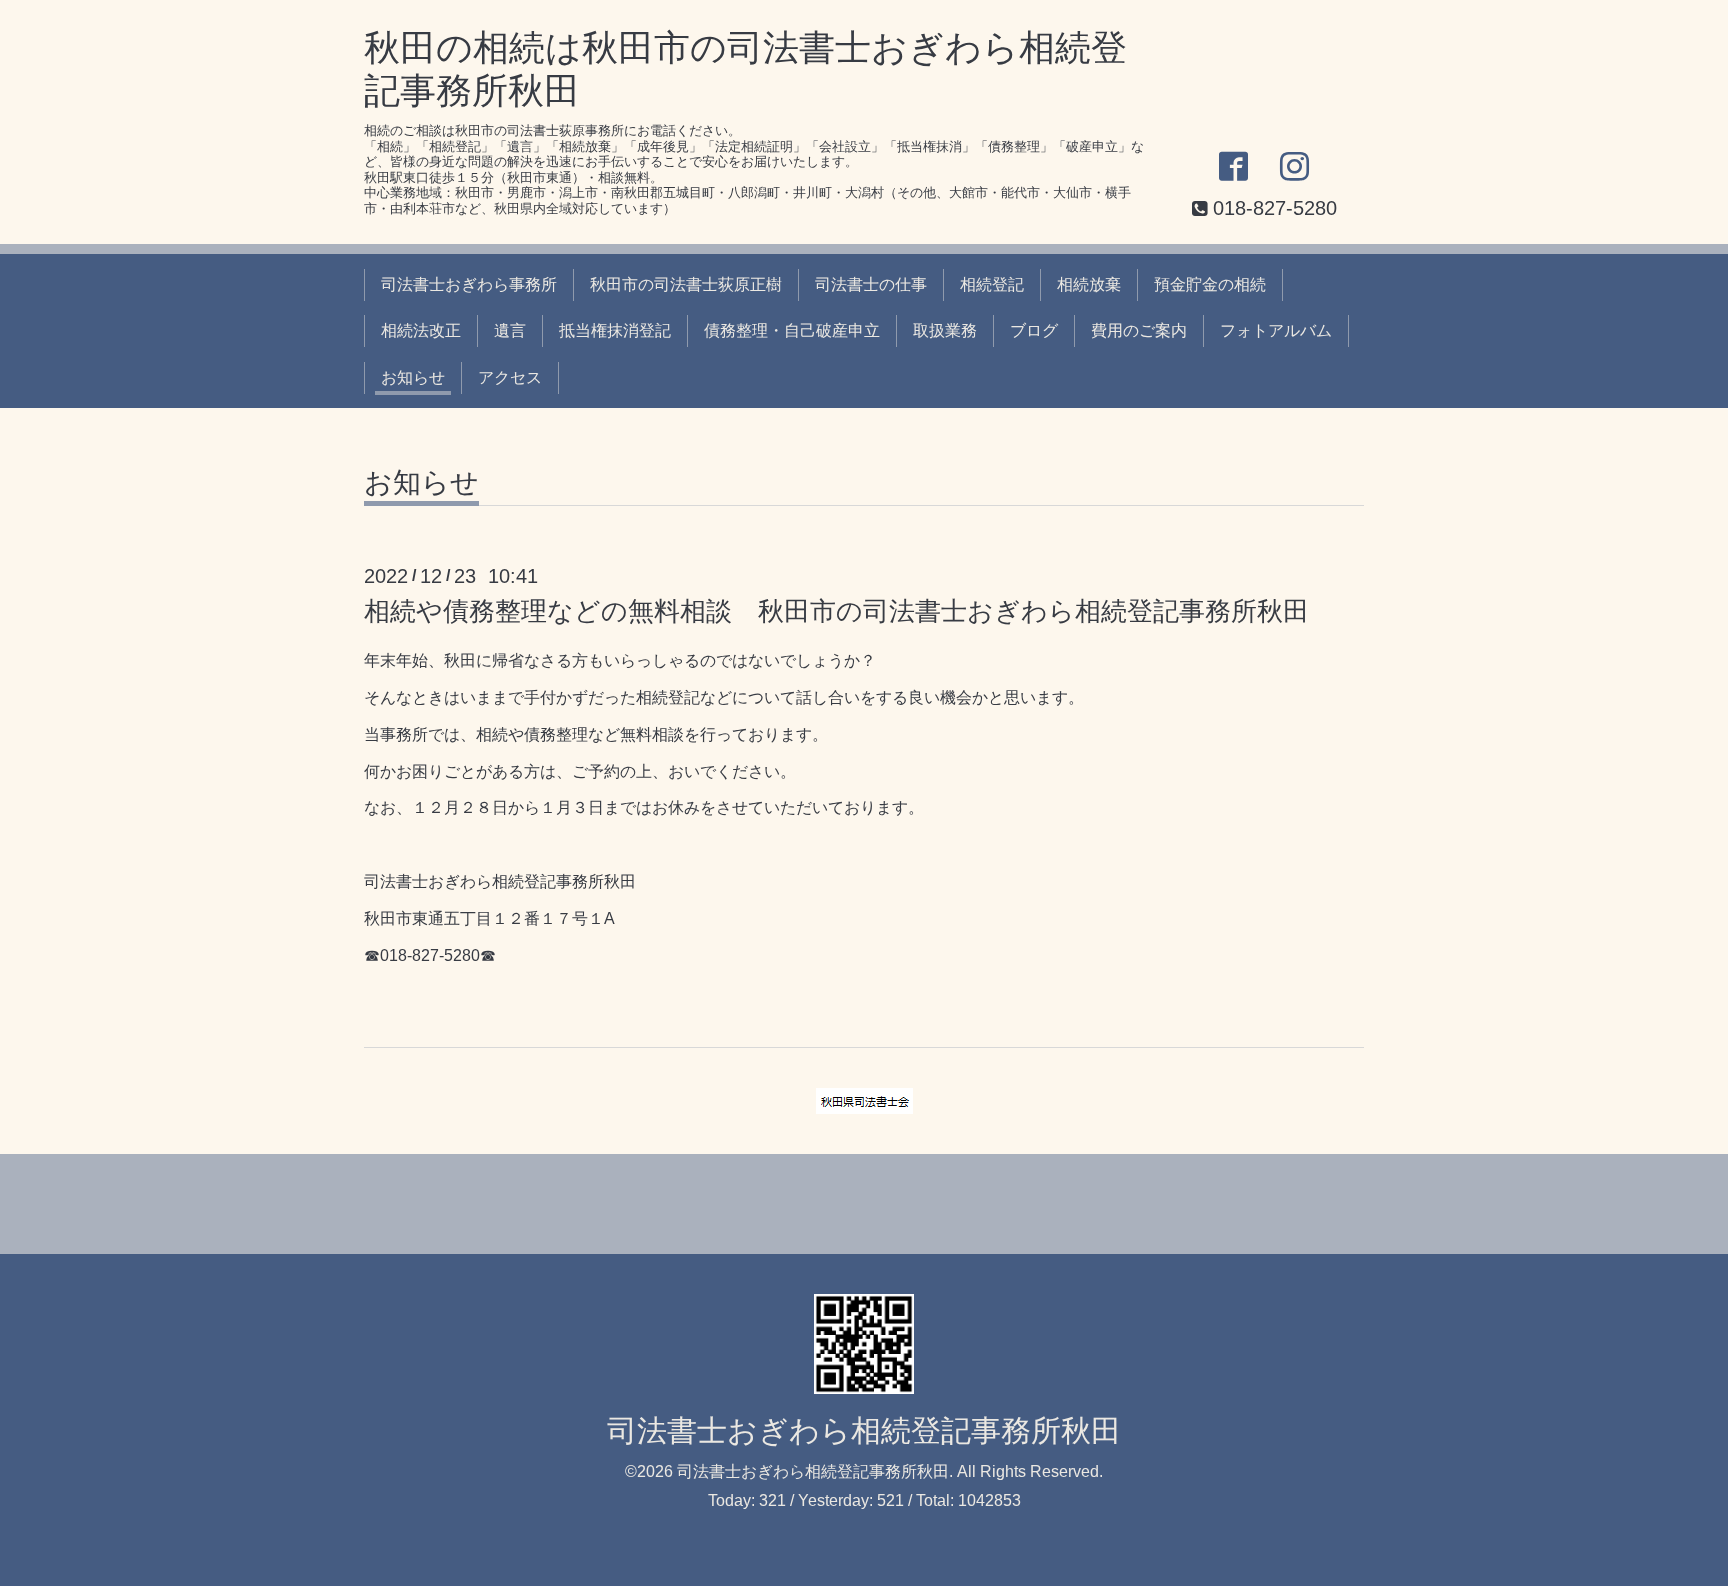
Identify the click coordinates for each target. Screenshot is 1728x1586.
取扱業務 (945, 330)
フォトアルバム (1276, 330)
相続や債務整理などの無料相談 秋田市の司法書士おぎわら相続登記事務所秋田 (836, 611)
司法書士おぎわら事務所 (469, 284)
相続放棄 (1089, 284)
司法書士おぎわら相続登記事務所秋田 (864, 1430)
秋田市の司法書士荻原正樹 (686, 284)
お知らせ (413, 377)
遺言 (510, 330)
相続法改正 (421, 330)
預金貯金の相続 (1210, 284)
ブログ (1034, 330)
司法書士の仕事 (871, 284)
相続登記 (992, 284)
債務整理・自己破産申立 (792, 330)
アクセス (510, 377)
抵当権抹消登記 (615, 330)
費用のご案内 (1139, 330)
